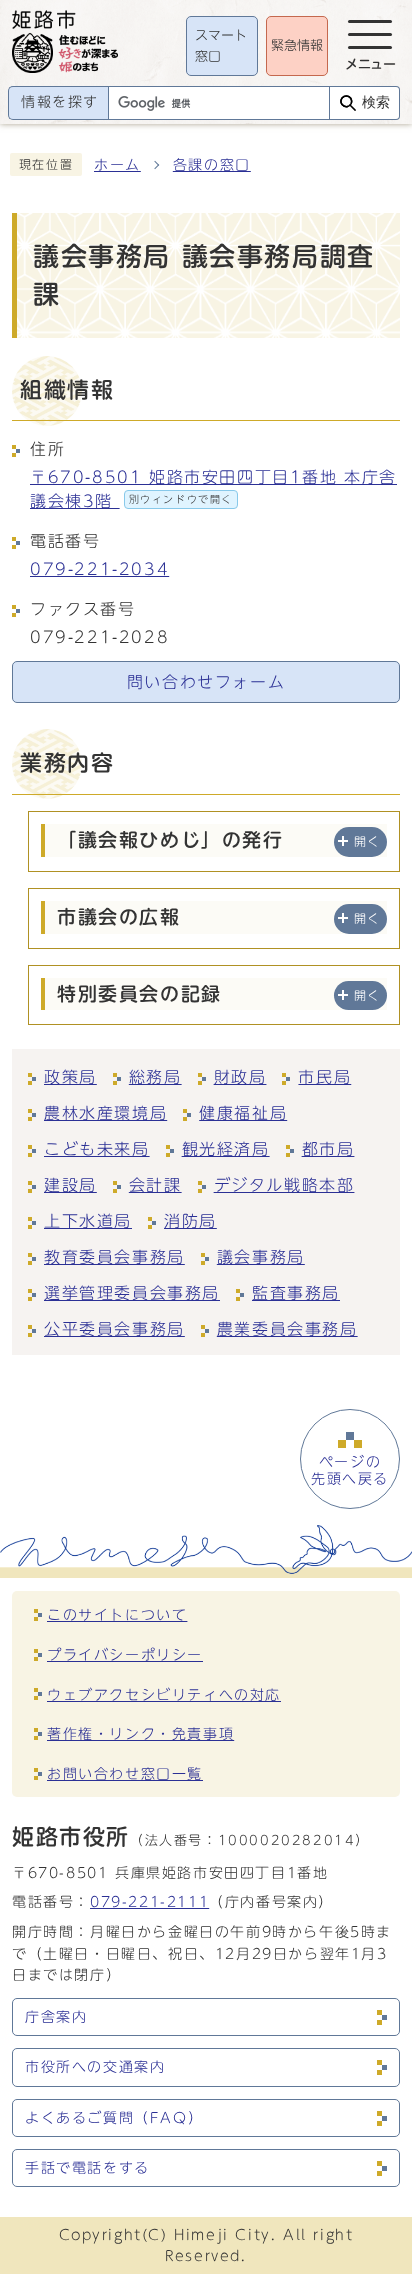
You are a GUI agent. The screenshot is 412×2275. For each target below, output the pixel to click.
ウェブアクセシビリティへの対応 (164, 1694)
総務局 (155, 1077)
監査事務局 (296, 1293)
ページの (350, 1470)
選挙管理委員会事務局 (132, 1293)
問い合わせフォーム (206, 682)
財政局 (240, 1077)
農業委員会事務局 (287, 1329)
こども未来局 (97, 1149)
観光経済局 (226, 1149)
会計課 (155, 1185)
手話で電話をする (87, 2168)
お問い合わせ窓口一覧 (125, 1773)
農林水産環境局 (105, 1113)
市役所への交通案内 (95, 2067)
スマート (221, 46)
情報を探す (60, 102)
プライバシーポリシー (125, 1654)
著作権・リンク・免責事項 (140, 1733)
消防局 (190, 1221)
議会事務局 (261, 1257)
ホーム (117, 165)
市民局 (324, 1077)
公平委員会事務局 (114, 1329)
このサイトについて (117, 1614)
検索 (376, 102)
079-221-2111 (149, 1901)
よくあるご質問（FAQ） (114, 2118)
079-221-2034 (99, 569)
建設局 (70, 1185)
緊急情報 (297, 45)
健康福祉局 (243, 1113)
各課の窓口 (212, 165)
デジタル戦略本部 (284, 1185)
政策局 (70, 1077)
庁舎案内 (56, 2017)
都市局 (328, 1149)
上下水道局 (88, 1221)
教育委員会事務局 (114, 1257)
